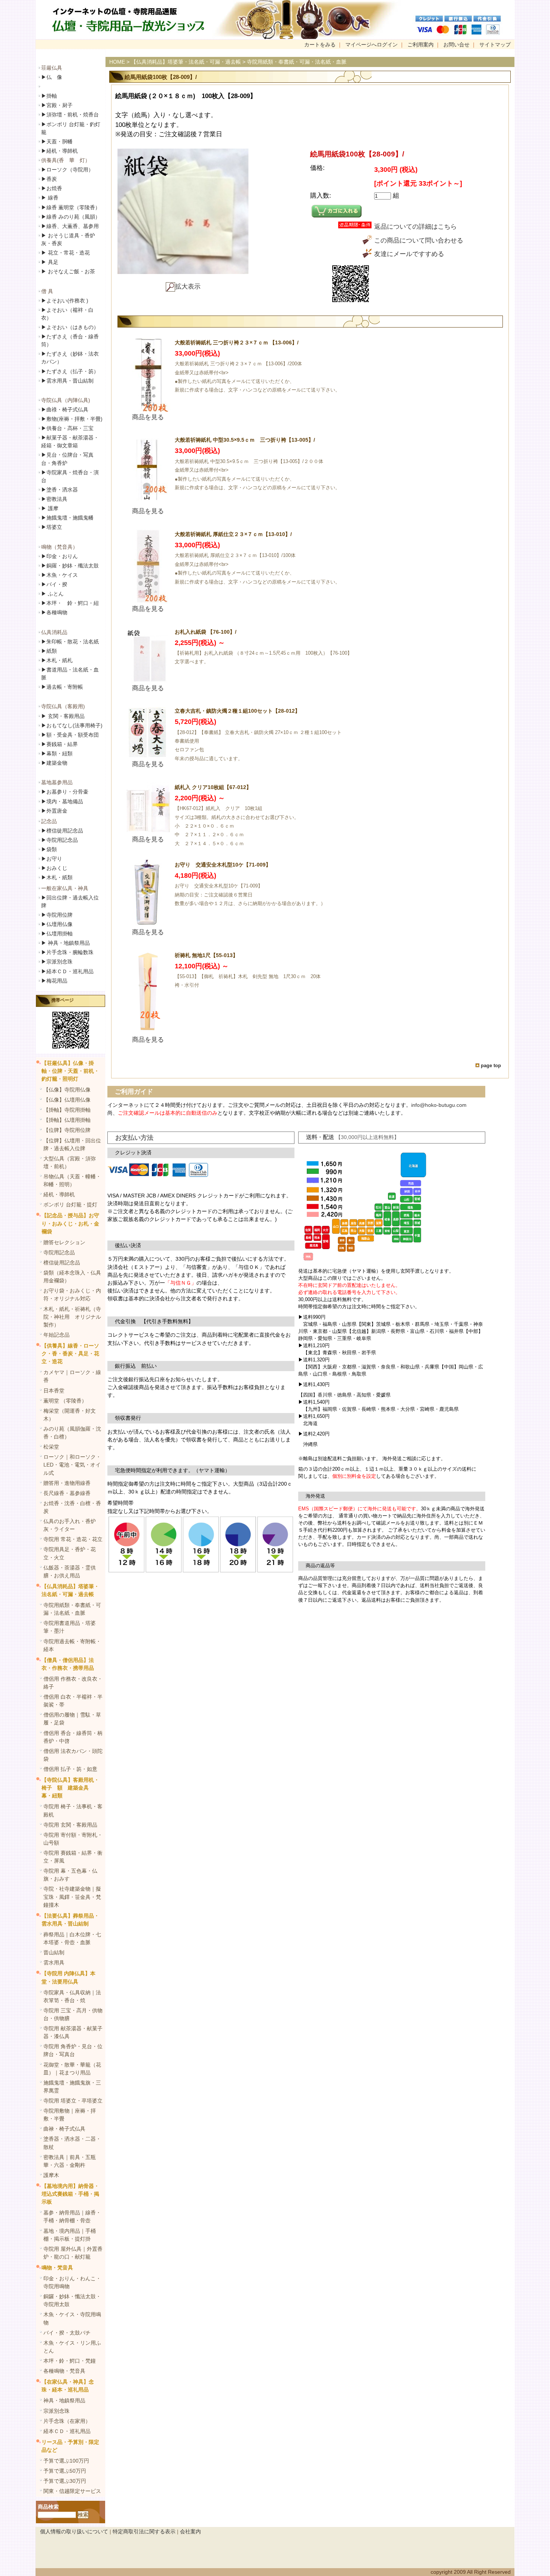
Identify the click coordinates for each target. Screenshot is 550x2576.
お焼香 (52, 188)
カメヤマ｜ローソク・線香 (72, 1376)
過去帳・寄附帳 (62, 687)
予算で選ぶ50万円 (65, 2471)
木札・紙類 (57, 877)
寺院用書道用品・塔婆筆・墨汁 (70, 1627)
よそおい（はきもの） (70, 327)
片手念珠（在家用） (67, 2421)
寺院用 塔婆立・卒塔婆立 (73, 2101)
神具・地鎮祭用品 (65, 943)
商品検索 (48, 2507)
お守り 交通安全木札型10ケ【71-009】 (223, 865)
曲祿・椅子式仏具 (65, 409)
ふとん (52, 594)
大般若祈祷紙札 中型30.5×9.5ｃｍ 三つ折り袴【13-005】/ (245, 440)
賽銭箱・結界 (59, 744)
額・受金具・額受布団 (70, 735)
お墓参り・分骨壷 (65, 792)
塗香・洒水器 (59, 490)
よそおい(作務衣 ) (65, 301)
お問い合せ (456, 45)
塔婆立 (52, 527)
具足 (50, 262)
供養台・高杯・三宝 (67, 428)
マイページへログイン (372, 45)
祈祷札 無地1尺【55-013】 (206, 955)
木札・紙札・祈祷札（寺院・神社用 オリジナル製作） (72, 1317)
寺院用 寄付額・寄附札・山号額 (73, 1839)
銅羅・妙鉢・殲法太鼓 (70, 566)
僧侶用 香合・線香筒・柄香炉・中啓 (73, 1737)
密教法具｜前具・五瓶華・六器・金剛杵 (70, 2161)
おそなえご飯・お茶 (68, 271)
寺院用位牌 (57, 915)
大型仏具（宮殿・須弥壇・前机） (70, 1162)
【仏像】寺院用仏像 (67, 1090)
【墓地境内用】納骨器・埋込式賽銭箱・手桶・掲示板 (70, 2194)
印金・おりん (59, 556)
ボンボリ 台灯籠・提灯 (70, 1205)
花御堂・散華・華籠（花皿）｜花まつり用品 (72, 2069)
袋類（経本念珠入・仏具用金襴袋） (72, 1277)
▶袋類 (49, 849)
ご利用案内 (421, 45)
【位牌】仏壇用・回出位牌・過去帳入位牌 (72, 1144)
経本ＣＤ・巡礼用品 (67, 971)
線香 (50, 198)
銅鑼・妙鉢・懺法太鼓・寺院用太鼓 (72, 2300)
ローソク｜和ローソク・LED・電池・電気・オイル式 (72, 1465)
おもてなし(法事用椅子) (72, 725)
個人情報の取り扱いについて (74, 2531)
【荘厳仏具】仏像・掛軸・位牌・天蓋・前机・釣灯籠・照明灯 (70, 1071)
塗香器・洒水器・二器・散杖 (72, 2143)
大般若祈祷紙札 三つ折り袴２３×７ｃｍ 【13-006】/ (237, 342)
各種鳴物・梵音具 (64, 2371)
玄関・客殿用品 (63, 716)
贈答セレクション (64, 1242)
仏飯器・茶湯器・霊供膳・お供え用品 (70, 1572)
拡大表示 (188, 287)
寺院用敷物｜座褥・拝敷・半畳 (70, 2115)
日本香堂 (54, 1391)
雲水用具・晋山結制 (67, 381)
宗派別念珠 (57, 962)
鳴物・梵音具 (57, 2268)
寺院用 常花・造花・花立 (73, 1539)
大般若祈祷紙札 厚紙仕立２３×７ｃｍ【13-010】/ (233, 534)
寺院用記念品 (59, 840)
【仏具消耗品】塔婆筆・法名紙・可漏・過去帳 (70, 1590)
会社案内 (190, 2531)
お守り (52, 859)
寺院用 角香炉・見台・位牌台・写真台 (73, 2050)
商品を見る (148, 417)
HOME (117, 62)
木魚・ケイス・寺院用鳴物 (72, 2318)
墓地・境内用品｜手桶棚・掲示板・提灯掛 (70, 2235)
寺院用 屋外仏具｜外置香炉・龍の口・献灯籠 (73, 2253)
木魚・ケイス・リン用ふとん (72, 2347)
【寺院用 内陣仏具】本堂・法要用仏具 (68, 1977)
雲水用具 (54, 1963)
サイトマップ (495, 45)
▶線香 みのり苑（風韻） (71, 217)
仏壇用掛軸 (57, 934)
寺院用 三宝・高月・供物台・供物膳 (73, 2014)
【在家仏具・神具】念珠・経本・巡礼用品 (68, 2386)
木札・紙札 (57, 660)
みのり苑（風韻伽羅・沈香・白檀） (72, 1433)
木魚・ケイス (59, 575)
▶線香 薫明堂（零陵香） (71, 207)
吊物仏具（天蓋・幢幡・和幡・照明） (72, 1180)
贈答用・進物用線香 (67, 1483)
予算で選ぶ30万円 (65, 2481)
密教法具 (54, 499)
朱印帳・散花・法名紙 (70, 642)
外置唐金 (54, 811)
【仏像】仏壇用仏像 (67, 1100)
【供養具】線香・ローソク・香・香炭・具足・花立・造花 (70, 1354)
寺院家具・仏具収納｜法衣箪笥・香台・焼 (72, 1996)
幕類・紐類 (57, 753)
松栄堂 (51, 1447)
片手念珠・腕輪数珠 (67, 952)
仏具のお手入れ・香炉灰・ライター (70, 1525)
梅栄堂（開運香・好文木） (70, 1415)
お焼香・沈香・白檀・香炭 (72, 1507)
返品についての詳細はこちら (415, 227)
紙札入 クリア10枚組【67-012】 (213, 787)
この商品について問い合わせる (419, 240)
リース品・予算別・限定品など (70, 2446)
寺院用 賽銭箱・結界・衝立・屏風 (73, 1857)
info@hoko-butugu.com (439, 1105)
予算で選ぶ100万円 (66, 2461)
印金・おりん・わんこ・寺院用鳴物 (72, 2282)
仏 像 (52, 77)
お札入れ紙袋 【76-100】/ (206, 632)
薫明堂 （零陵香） (65, 1401)
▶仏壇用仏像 (57, 924)
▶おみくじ (54, 868)
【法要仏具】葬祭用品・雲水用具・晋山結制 (70, 1920)
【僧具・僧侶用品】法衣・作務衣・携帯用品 (68, 1664)
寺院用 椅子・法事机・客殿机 (73, 1810)
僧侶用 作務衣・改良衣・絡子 (73, 1683)
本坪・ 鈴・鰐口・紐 (70, 603)
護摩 (50, 508)
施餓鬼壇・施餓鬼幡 (67, 518)
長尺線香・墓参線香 (67, 1493)
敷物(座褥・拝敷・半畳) (72, 419)
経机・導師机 (62, 151)
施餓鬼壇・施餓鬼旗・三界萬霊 (72, 2087)
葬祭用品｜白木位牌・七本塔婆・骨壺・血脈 (72, 1938)
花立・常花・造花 (65, 253)
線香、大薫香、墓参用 (70, 226)
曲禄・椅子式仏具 (64, 2129)
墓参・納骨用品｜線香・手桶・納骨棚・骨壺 (72, 2216)
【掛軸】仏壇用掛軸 (67, 1120)
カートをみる (320, 45)
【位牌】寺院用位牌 (67, 1130)
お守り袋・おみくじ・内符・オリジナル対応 (72, 1295)
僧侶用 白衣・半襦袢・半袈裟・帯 (73, 1701)
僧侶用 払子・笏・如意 (70, 1769)
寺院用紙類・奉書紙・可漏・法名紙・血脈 (72, 1609)
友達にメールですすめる (409, 254)
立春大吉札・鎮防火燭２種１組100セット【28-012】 (237, 711)
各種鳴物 (54, 612)
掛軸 (49, 96)
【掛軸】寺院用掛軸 (67, 1110)
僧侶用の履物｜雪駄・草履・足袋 (72, 1719)
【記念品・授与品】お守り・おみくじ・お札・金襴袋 (70, 1223)
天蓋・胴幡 (57, 141)
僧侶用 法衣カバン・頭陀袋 (73, 1755)
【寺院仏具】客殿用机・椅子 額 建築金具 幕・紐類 (70, 1788)
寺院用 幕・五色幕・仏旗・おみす (70, 1875)
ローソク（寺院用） (67, 170)
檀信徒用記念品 (62, 831)
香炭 (49, 179)
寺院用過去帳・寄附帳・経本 (72, 1645)
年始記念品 (56, 1335)
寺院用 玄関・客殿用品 (70, 1825)
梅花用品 (54, 981)
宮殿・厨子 (57, 105)
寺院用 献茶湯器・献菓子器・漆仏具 (73, 2032)
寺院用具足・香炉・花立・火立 (70, 1553)
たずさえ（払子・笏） (70, 371)
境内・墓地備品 (62, 801)
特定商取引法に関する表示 (144, 2531)
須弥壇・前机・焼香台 (70, 115)
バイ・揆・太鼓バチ (67, 2333)
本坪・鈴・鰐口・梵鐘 (70, 2361)
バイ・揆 (54, 584)
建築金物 (54, 763)
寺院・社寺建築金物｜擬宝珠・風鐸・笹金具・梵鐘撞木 (72, 1897)
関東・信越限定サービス (72, 2491)
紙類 (49, 651)
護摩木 (51, 2175)
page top (491, 1065)
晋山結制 (54, 1952)
